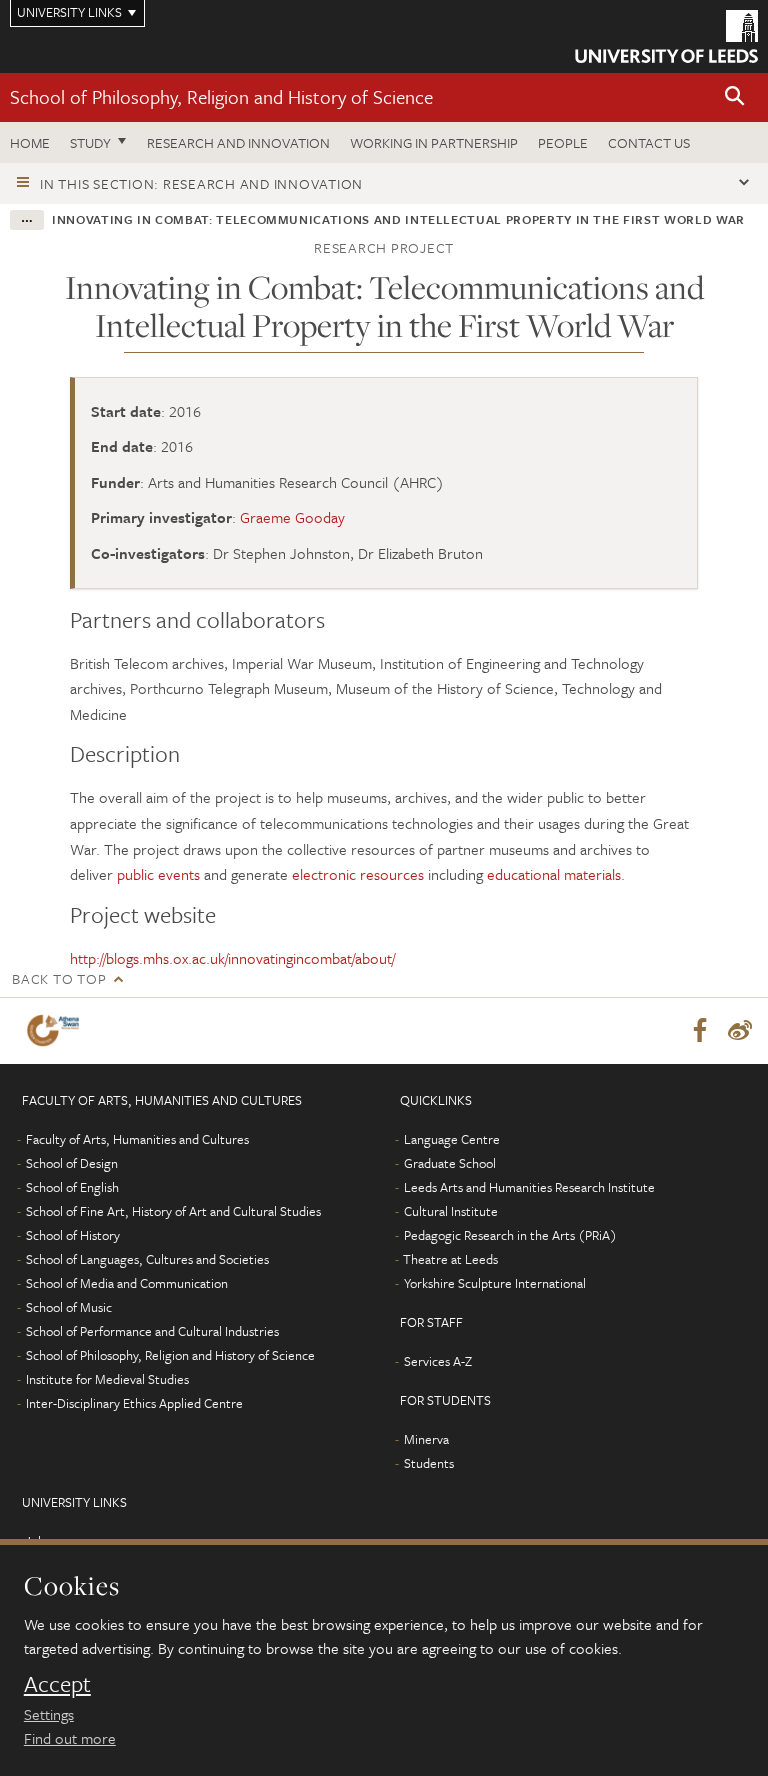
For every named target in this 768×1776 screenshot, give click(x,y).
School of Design (72, 1163)
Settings (49, 1714)
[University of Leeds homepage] (666, 36)
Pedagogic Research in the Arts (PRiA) (510, 1235)
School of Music (69, 1307)
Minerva (426, 1439)
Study (90, 142)
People (563, 142)
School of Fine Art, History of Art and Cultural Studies (173, 1211)
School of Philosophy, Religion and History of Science (221, 96)
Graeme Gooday (292, 517)
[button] (735, 97)
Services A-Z (438, 1361)
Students (429, 1463)
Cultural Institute (451, 1211)
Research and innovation (238, 142)
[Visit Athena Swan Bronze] (57, 1030)
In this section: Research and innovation (201, 183)
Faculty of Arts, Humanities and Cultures (137, 1139)
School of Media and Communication (127, 1283)
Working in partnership (434, 142)
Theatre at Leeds (450, 1259)
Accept (57, 1684)
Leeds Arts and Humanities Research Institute (529, 1187)
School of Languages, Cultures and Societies (147, 1259)
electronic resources (358, 874)
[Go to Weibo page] (740, 1031)
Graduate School (450, 1163)
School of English (72, 1187)
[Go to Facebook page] (700, 1031)
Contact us (649, 142)
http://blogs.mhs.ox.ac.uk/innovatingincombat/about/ (232, 958)
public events (158, 874)
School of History (73, 1235)
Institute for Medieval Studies (107, 1379)
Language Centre (452, 1139)
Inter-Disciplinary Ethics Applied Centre (134, 1403)
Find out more (70, 1738)
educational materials (554, 874)
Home (30, 142)
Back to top (59, 978)
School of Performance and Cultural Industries (152, 1331)
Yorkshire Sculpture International (495, 1283)
